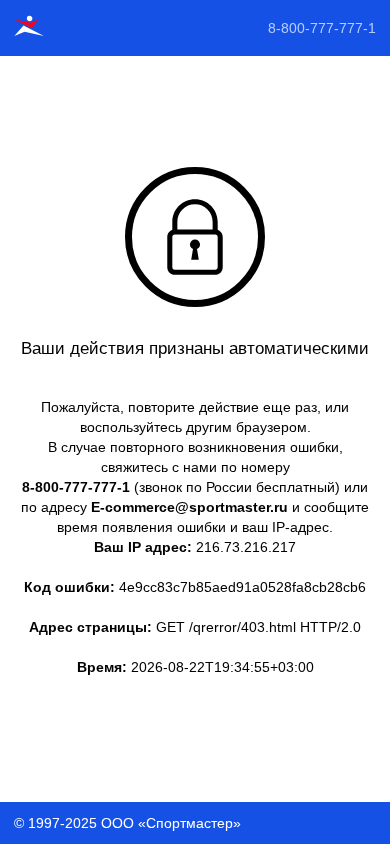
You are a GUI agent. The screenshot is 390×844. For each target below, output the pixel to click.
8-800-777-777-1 (322, 28)
